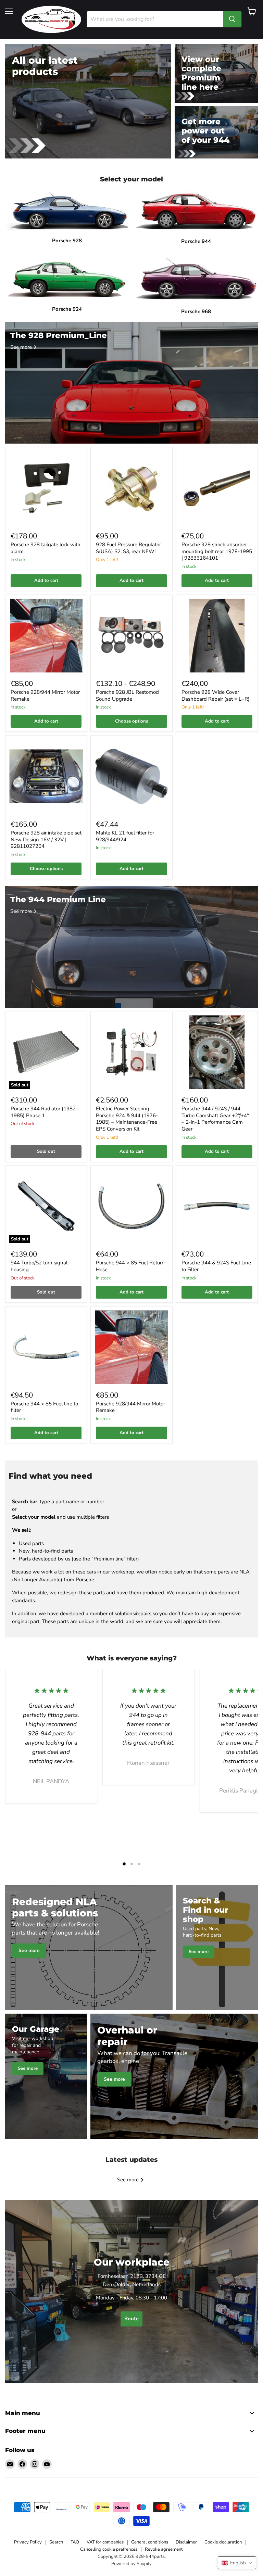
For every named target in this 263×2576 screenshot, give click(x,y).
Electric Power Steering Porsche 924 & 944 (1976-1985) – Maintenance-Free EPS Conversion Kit (127, 1119)
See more (129, 2180)
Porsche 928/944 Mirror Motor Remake (45, 696)
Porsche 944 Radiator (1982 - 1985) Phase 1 (45, 1112)
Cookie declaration (223, 2542)
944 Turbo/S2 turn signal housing (39, 1266)
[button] (237, 2563)
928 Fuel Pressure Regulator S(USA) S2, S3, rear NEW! (128, 548)
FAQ (75, 2542)
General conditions (150, 2542)
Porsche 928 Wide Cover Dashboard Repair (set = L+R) (216, 696)
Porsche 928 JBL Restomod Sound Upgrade (127, 696)
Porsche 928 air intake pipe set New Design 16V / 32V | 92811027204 (46, 839)
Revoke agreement (164, 2549)
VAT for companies (105, 2542)
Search (56, 2542)
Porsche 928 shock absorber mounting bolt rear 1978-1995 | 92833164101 (217, 551)
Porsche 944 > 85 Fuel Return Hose (130, 1266)
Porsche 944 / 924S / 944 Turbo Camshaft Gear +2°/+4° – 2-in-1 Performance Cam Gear (215, 1119)
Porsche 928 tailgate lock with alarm (46, 548)
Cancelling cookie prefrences (109, 2549)
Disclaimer (186, 2542)
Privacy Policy (28, 2542)
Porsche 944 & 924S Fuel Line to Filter (216, 1266)
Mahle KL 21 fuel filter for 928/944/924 (125, 836)
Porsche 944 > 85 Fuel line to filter (44, 1407)
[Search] (232, 19)
